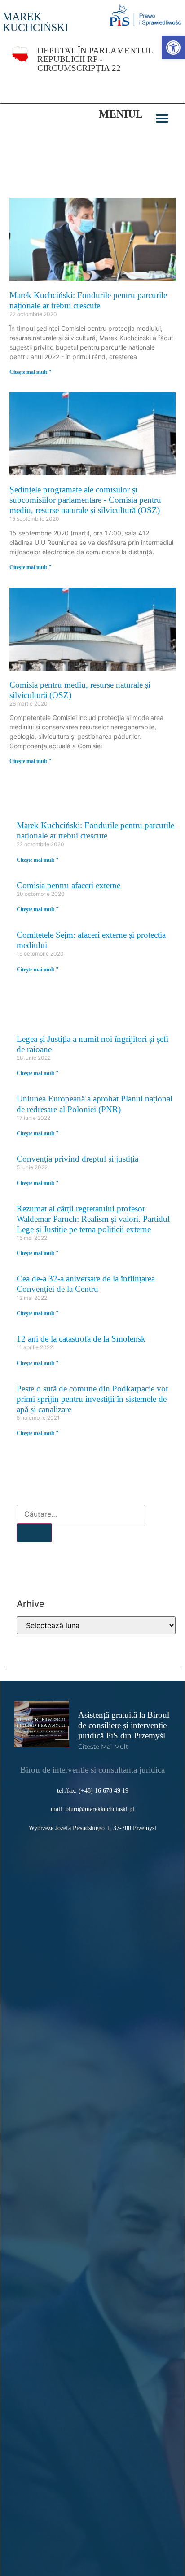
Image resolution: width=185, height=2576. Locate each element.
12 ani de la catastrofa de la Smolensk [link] (81, 1339)
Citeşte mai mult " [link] (31, 372)
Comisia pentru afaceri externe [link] (68, 885)
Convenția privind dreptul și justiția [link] (77, 1159)
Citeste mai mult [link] (103, 1747)
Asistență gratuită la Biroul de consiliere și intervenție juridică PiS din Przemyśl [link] (124, 1725)
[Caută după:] (81, 1514)
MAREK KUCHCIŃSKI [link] (35, 22)
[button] (162, 119)
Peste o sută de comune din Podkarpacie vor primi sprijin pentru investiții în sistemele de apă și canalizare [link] (92, 1399)
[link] (173, 48)
